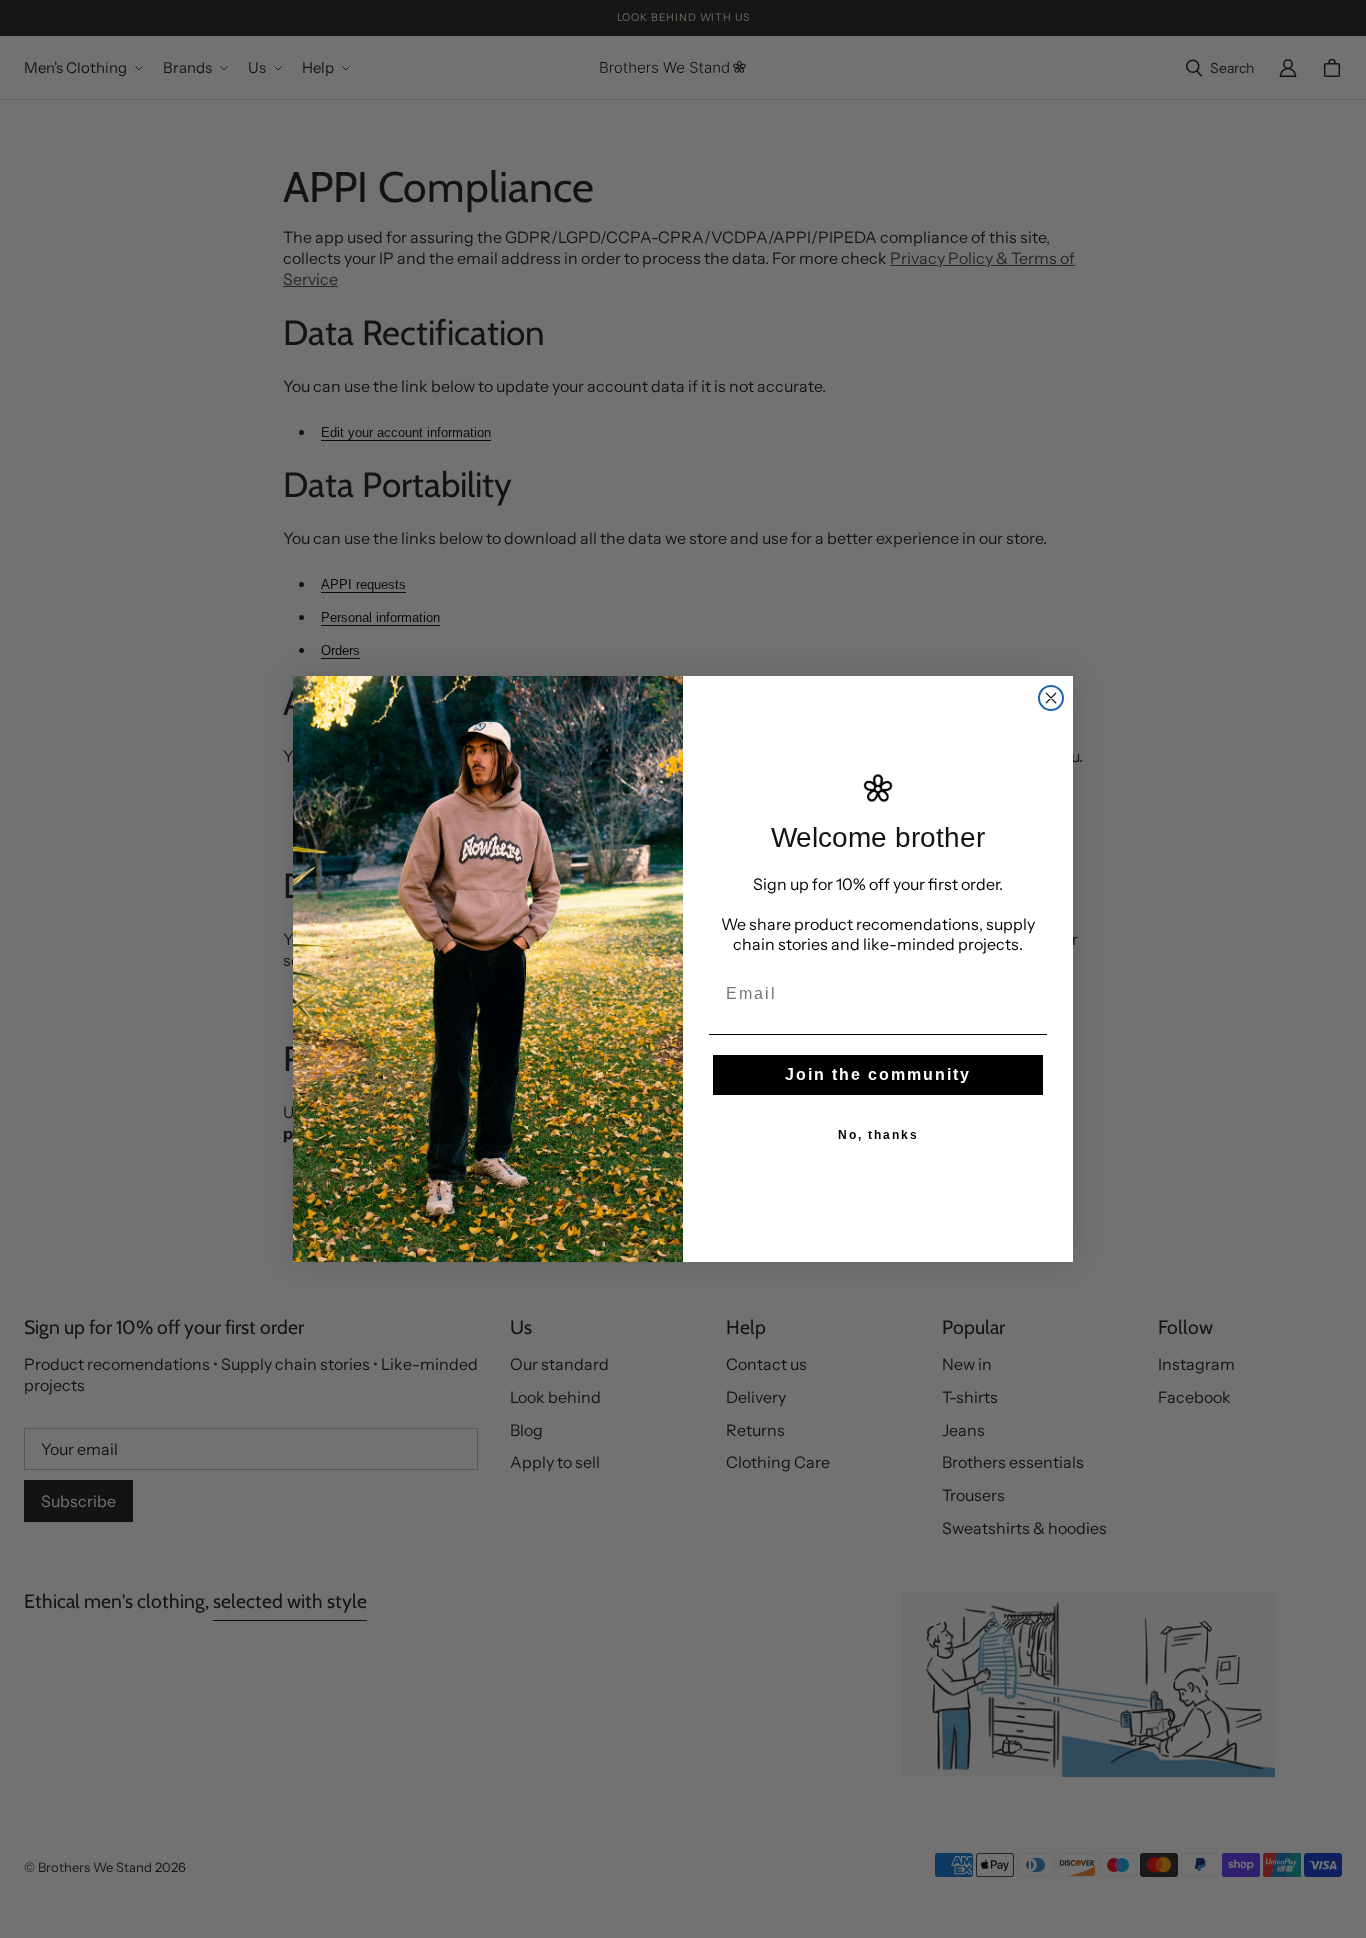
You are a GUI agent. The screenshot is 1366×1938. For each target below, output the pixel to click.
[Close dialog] (1051, 698)
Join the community (878, 1074)
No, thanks (878, 1135)
